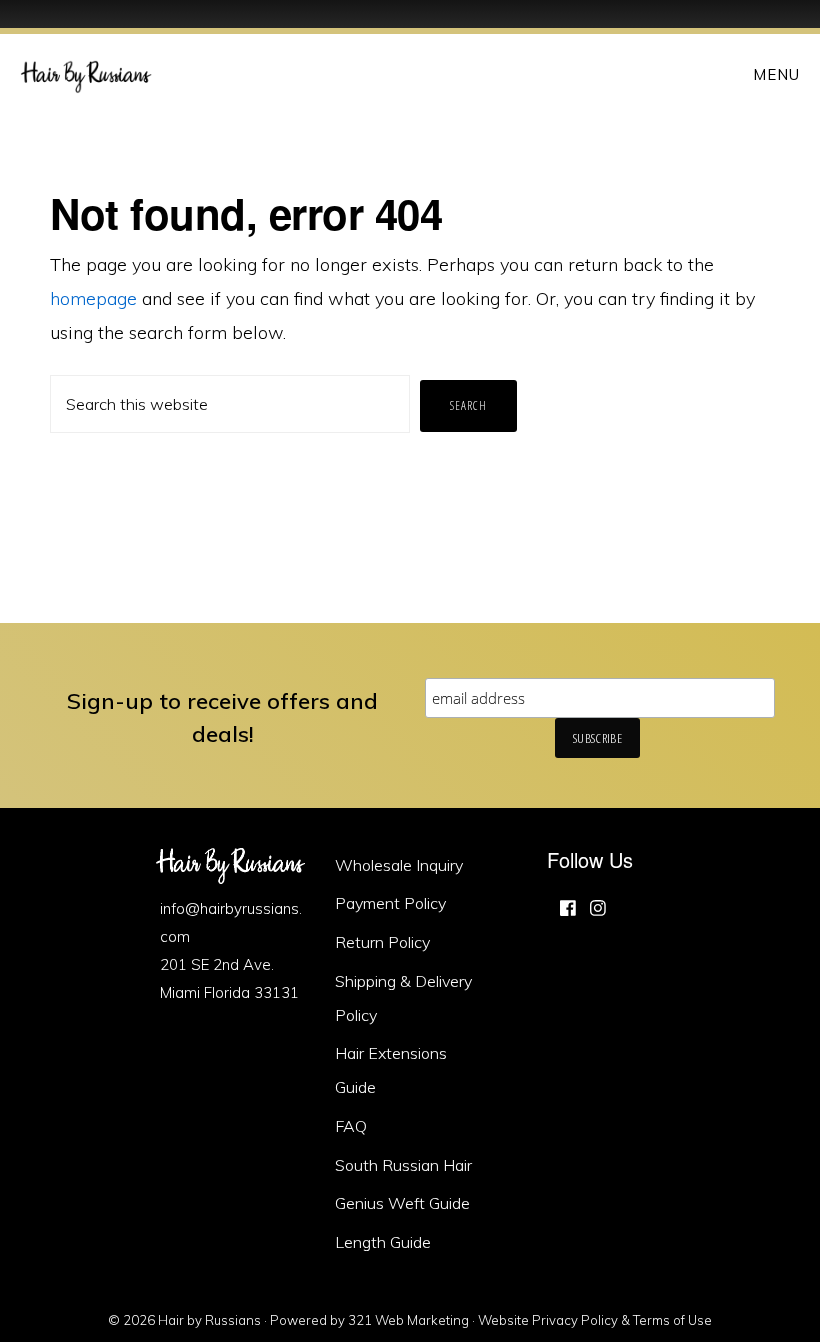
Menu (776, 74)
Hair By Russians (86, 74)
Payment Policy (390, 903)
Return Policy (382, 942)
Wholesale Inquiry (399, 865)
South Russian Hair (403, 1165)
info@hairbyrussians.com (231, 922)
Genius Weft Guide (402, 1203)
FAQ (351, 1126)
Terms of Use (672, 1320)
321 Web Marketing (408, 1320)
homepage (93, 298)
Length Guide (383, 1242)
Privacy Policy (575, 1320)
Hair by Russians (209, 1320)
